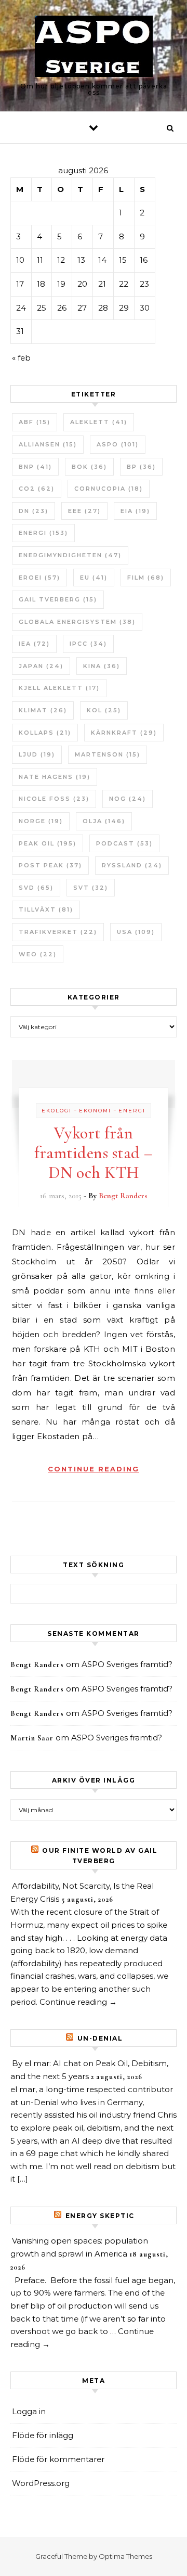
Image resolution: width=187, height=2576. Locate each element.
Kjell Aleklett (59, 688)
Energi (43, 533)
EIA (135, 511)
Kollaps (45, 733)
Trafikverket (58, 932)
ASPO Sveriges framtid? (127, 1664)
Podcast (124, 843)
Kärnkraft (124, 733)
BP (141, 467)
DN (34, 511)
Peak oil (48, 843)
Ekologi (57, 1111)
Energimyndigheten (70, 555)
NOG (128, 799)
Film (146, 578)
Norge (41, 821)
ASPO (118, 444)
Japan (41, 666)
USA (136, 932)
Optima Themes (125, 2556)
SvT (91, 888)
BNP (35, 467)
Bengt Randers (123, 1196)
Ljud (37, 754)
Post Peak (50, 865)
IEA (34, 644)
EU (94, 578)
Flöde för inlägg (43, 2435)
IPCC (88, 644)
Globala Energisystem (77, 622)
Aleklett (99, 422)
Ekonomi (95, 1111)
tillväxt (46, 909)
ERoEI (39, 578)
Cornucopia (109, 489)
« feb (21, 358)
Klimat (43, 710)
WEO (38, 954)
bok (89, 467)
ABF (35, 422)
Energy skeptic (100, 2216)
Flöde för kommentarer (58, 2459)
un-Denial (100, 2038)
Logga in (29, 2411)
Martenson (108, 754)
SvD (36, 888)
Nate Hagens (55, 777)
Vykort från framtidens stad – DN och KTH (94, 1153)
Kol (104, 710)
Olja (104, 821)
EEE (84, 511)
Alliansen (48, 444)
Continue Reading (94, 1469)
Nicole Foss (54, 799)
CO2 (37, 489)
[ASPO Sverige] (94, 48)
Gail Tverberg (58, 599)
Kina (102, 666)
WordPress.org (41, 2483)
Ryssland (132, 865)
